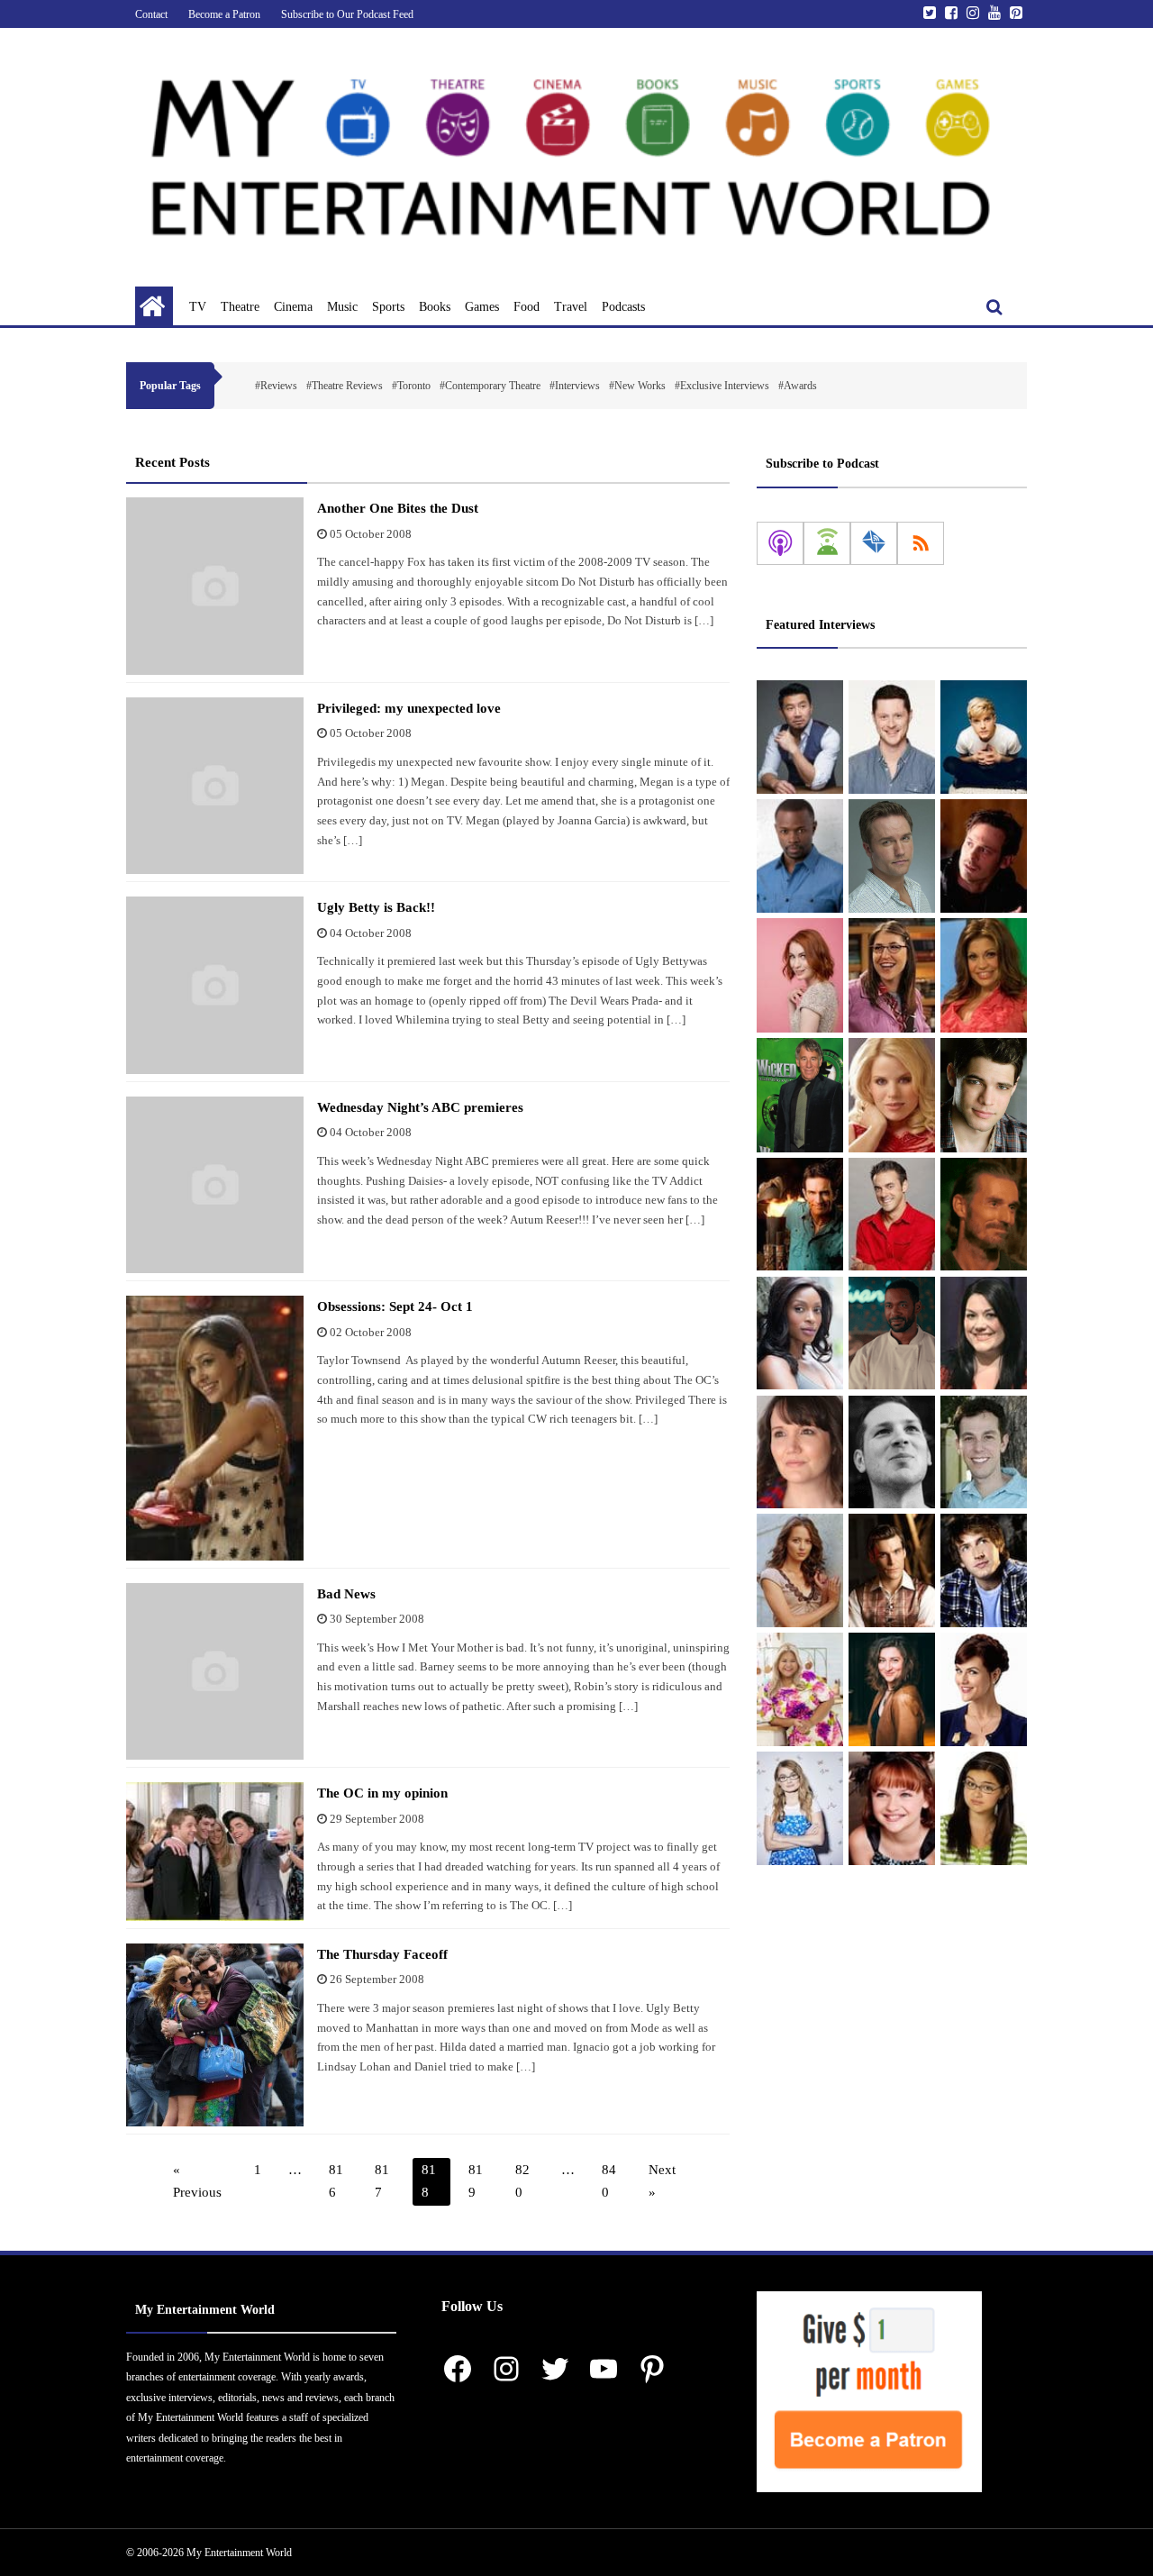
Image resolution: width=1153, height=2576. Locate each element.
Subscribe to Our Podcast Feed (347, 14)
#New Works (637, 386)
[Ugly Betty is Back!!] (215, 985)
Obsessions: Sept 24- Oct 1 (395, 1306)
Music (342, 307)
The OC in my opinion (382, 1793)
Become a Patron (224, 14)
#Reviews (276, 386)
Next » (662, 2181)
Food (527, 307)
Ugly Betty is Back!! (376, 907)
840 (609, 2181)
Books (435, 307)
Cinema (293, 307)
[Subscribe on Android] (827, 543)
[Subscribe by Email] (874, 543)
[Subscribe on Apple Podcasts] (780, 543)
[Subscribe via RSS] (921, 543)
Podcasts (623, 307)
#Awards (798, 386)
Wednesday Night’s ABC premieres (420, 1107)
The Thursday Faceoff (382, 1954)
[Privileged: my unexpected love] (215, 786)
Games (482, 307)
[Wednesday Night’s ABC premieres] (215, 1185)
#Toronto (411, 386)
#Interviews (575, 386)
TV (198, 307)
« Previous (197, 2181)
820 (522, 2181)
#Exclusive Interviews (722, 386)
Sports (388, 307)
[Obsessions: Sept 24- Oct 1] (215, 1428)
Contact (151, 14)
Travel (571, 307)
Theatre (240, 307)
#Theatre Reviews (345, 386)
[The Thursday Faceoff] (215, 2035)
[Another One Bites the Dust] (215, 586)
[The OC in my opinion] (215, 1852)
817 (382, 2181)
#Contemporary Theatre (490, 386)
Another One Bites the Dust (398, 508)
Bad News (346, 1594)
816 (336, 2181)
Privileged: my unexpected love (409, 708)
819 (476, 2181)
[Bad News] (215, 1672)
